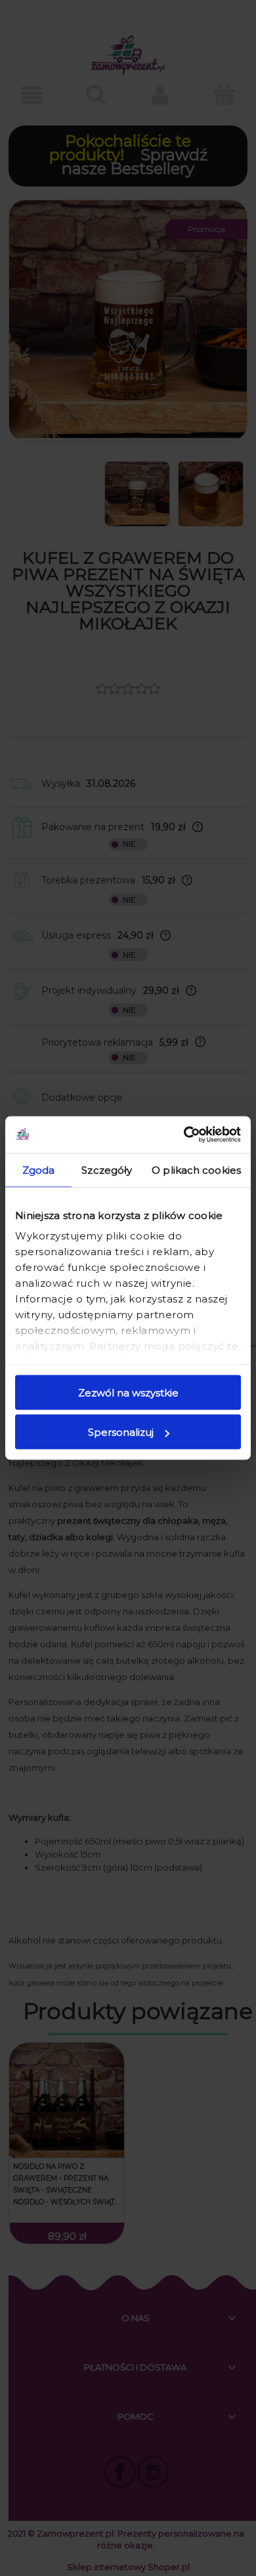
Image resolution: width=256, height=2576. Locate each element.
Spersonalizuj (121, 1432)
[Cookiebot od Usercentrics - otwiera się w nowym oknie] (184, 1135)
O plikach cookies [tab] (196, 1169)
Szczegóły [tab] (107, 1169)
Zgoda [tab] (39, 1169)
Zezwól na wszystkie (128, 1392)
